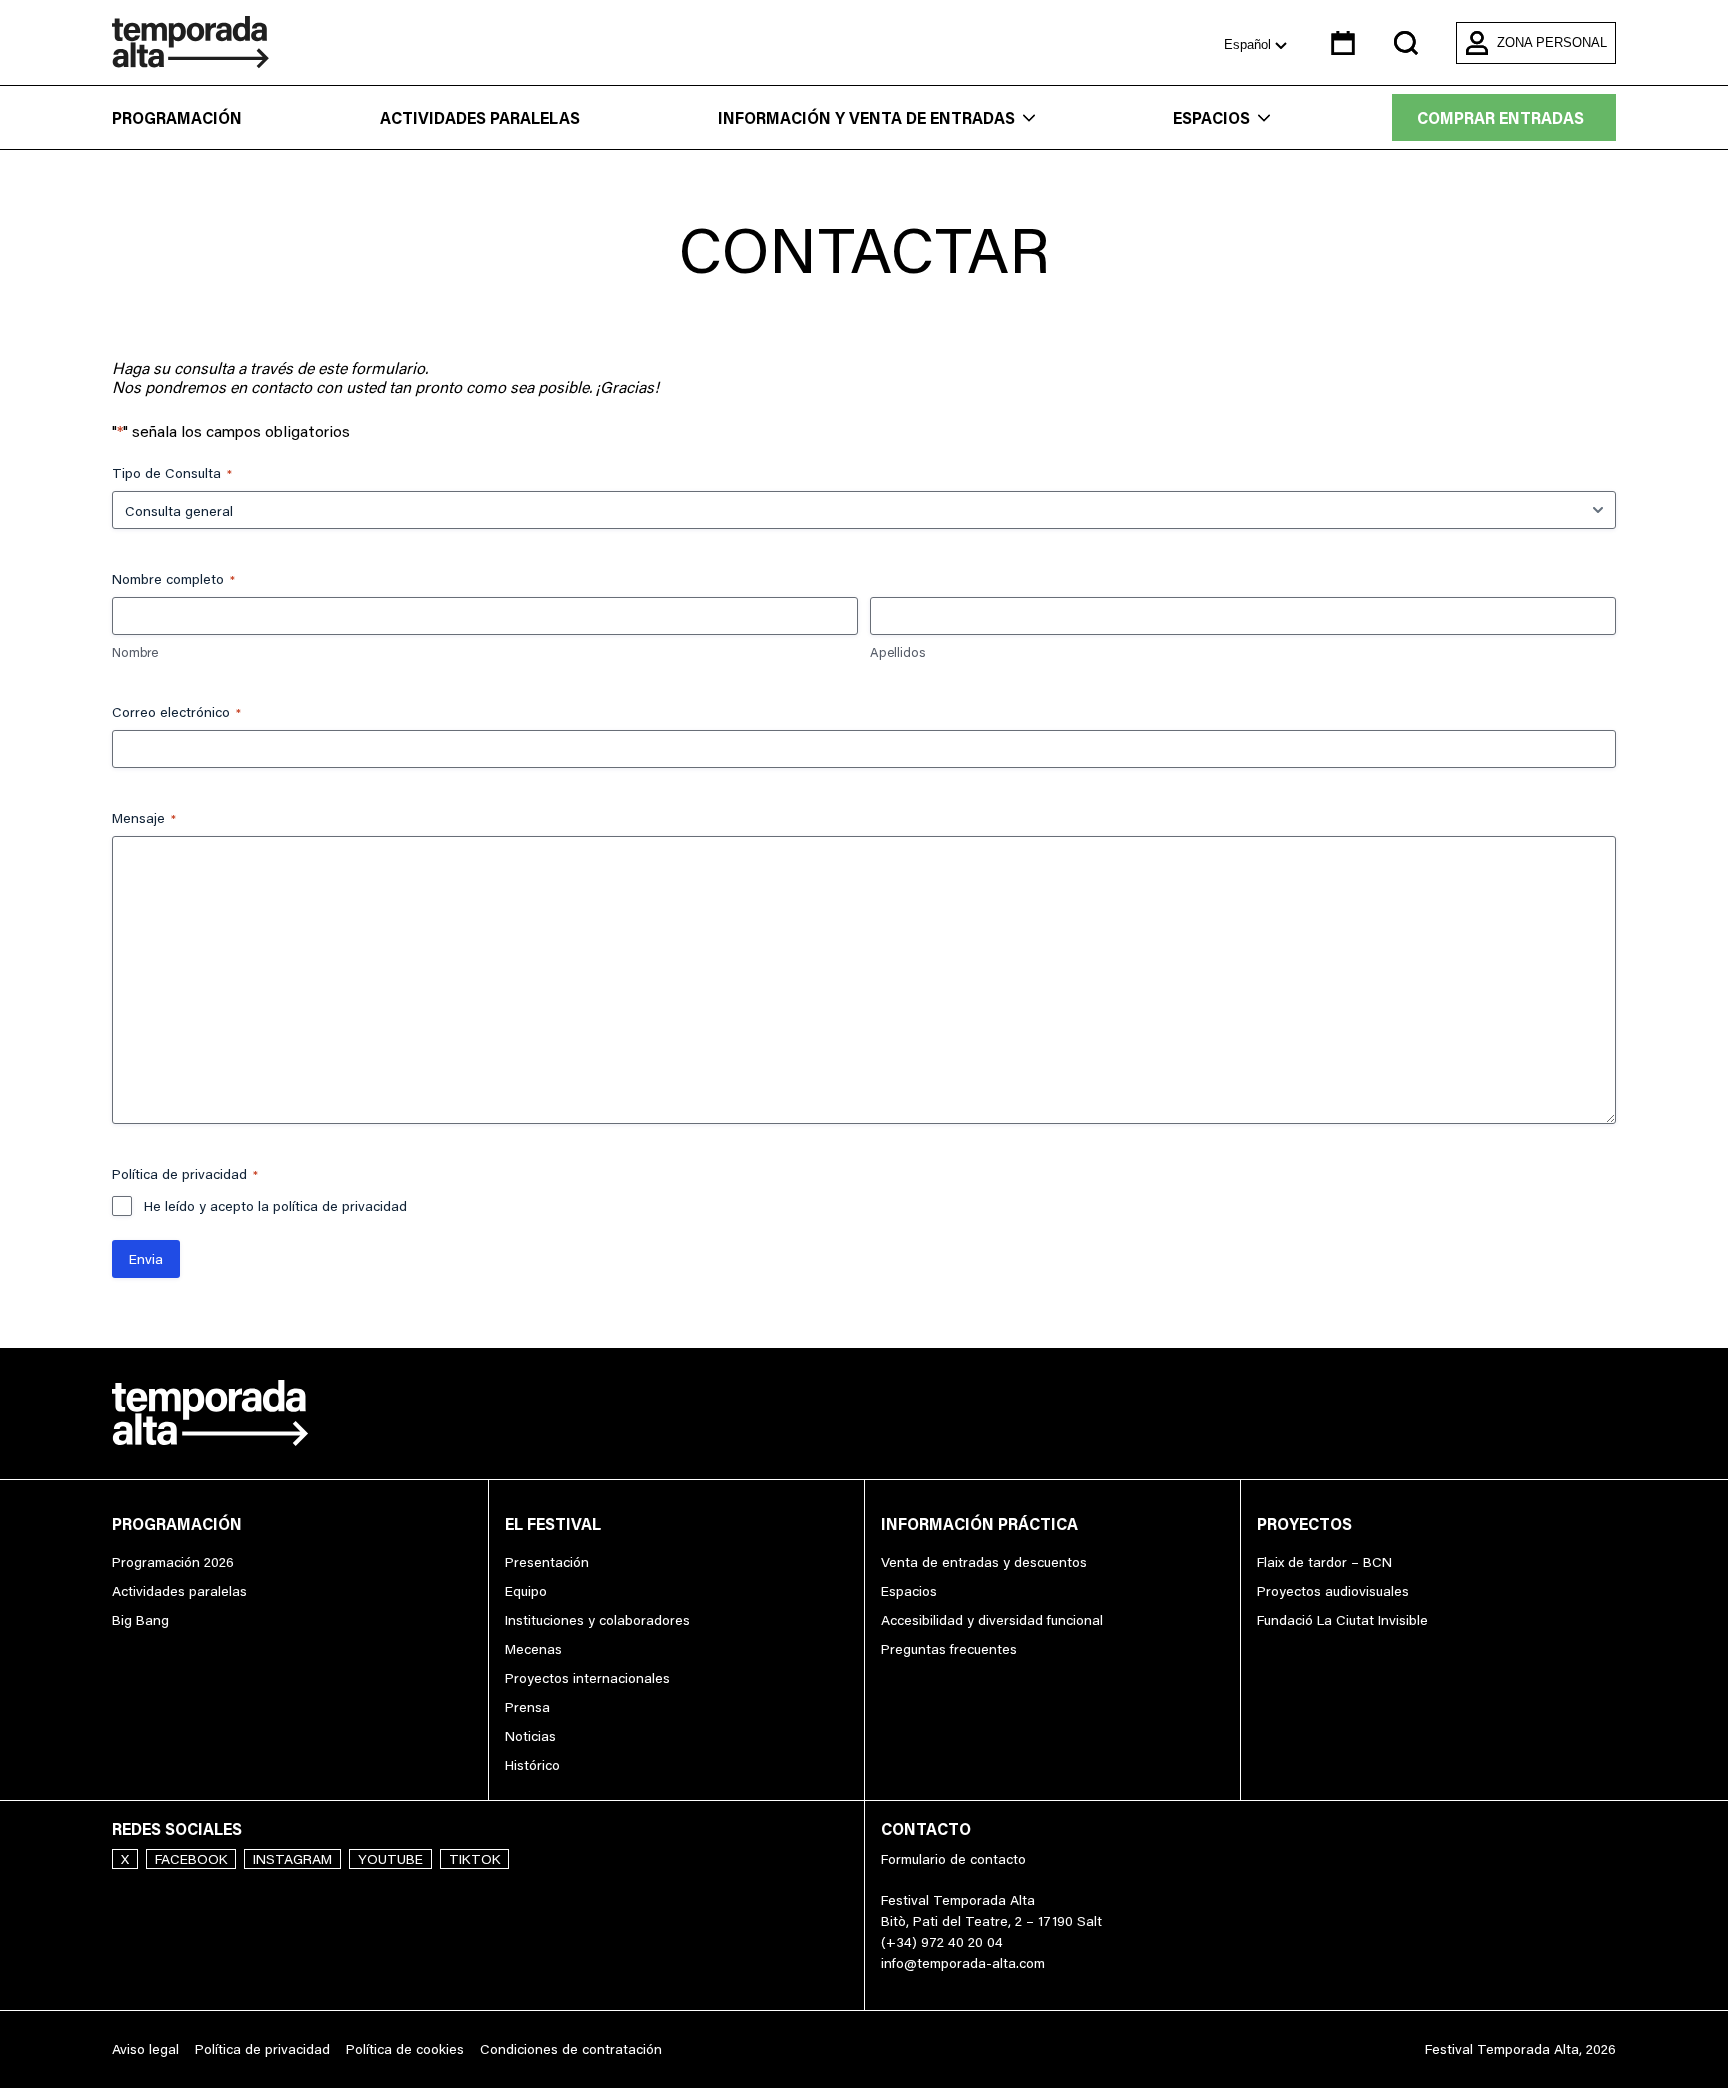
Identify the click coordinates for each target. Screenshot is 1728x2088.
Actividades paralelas (480, 118)
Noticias (530, 1736)
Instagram (292, 1859)
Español (1249, 44)
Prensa (527, 1707)
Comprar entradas (1500, 118)
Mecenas (533, 1649)
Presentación (547, 1562)
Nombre (135, 652)
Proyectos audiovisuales (1333, 1591)
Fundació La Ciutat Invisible (1342, 1620)
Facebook (191, 1859)
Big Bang (140, 1620)
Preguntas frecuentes (949, 1649)
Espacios (1211, 118)
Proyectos (1304, 1524)
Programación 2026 (173, 1562)
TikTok (474, 1859)
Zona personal (1552, 42)
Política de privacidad (262, 2049)
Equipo (526, 1591)
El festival (553, 1524)
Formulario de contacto (953, 1859)
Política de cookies (405, 2049)
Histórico (532, 1765)
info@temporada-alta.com (963, 1963)
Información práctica (979, 1524)
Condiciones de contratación (571, 2049)
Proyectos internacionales (587, 1678)
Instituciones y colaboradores (597, 1620)
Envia (146, 1259)
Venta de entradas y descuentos (984, 1562)
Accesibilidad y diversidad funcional (992, 1620)
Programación (177, 118)
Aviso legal (145, 2049)
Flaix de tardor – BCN (1324, 1562)
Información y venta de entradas (866, 118)
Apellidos (897, 652)
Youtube (390, 1859)
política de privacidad (340, 1206)
